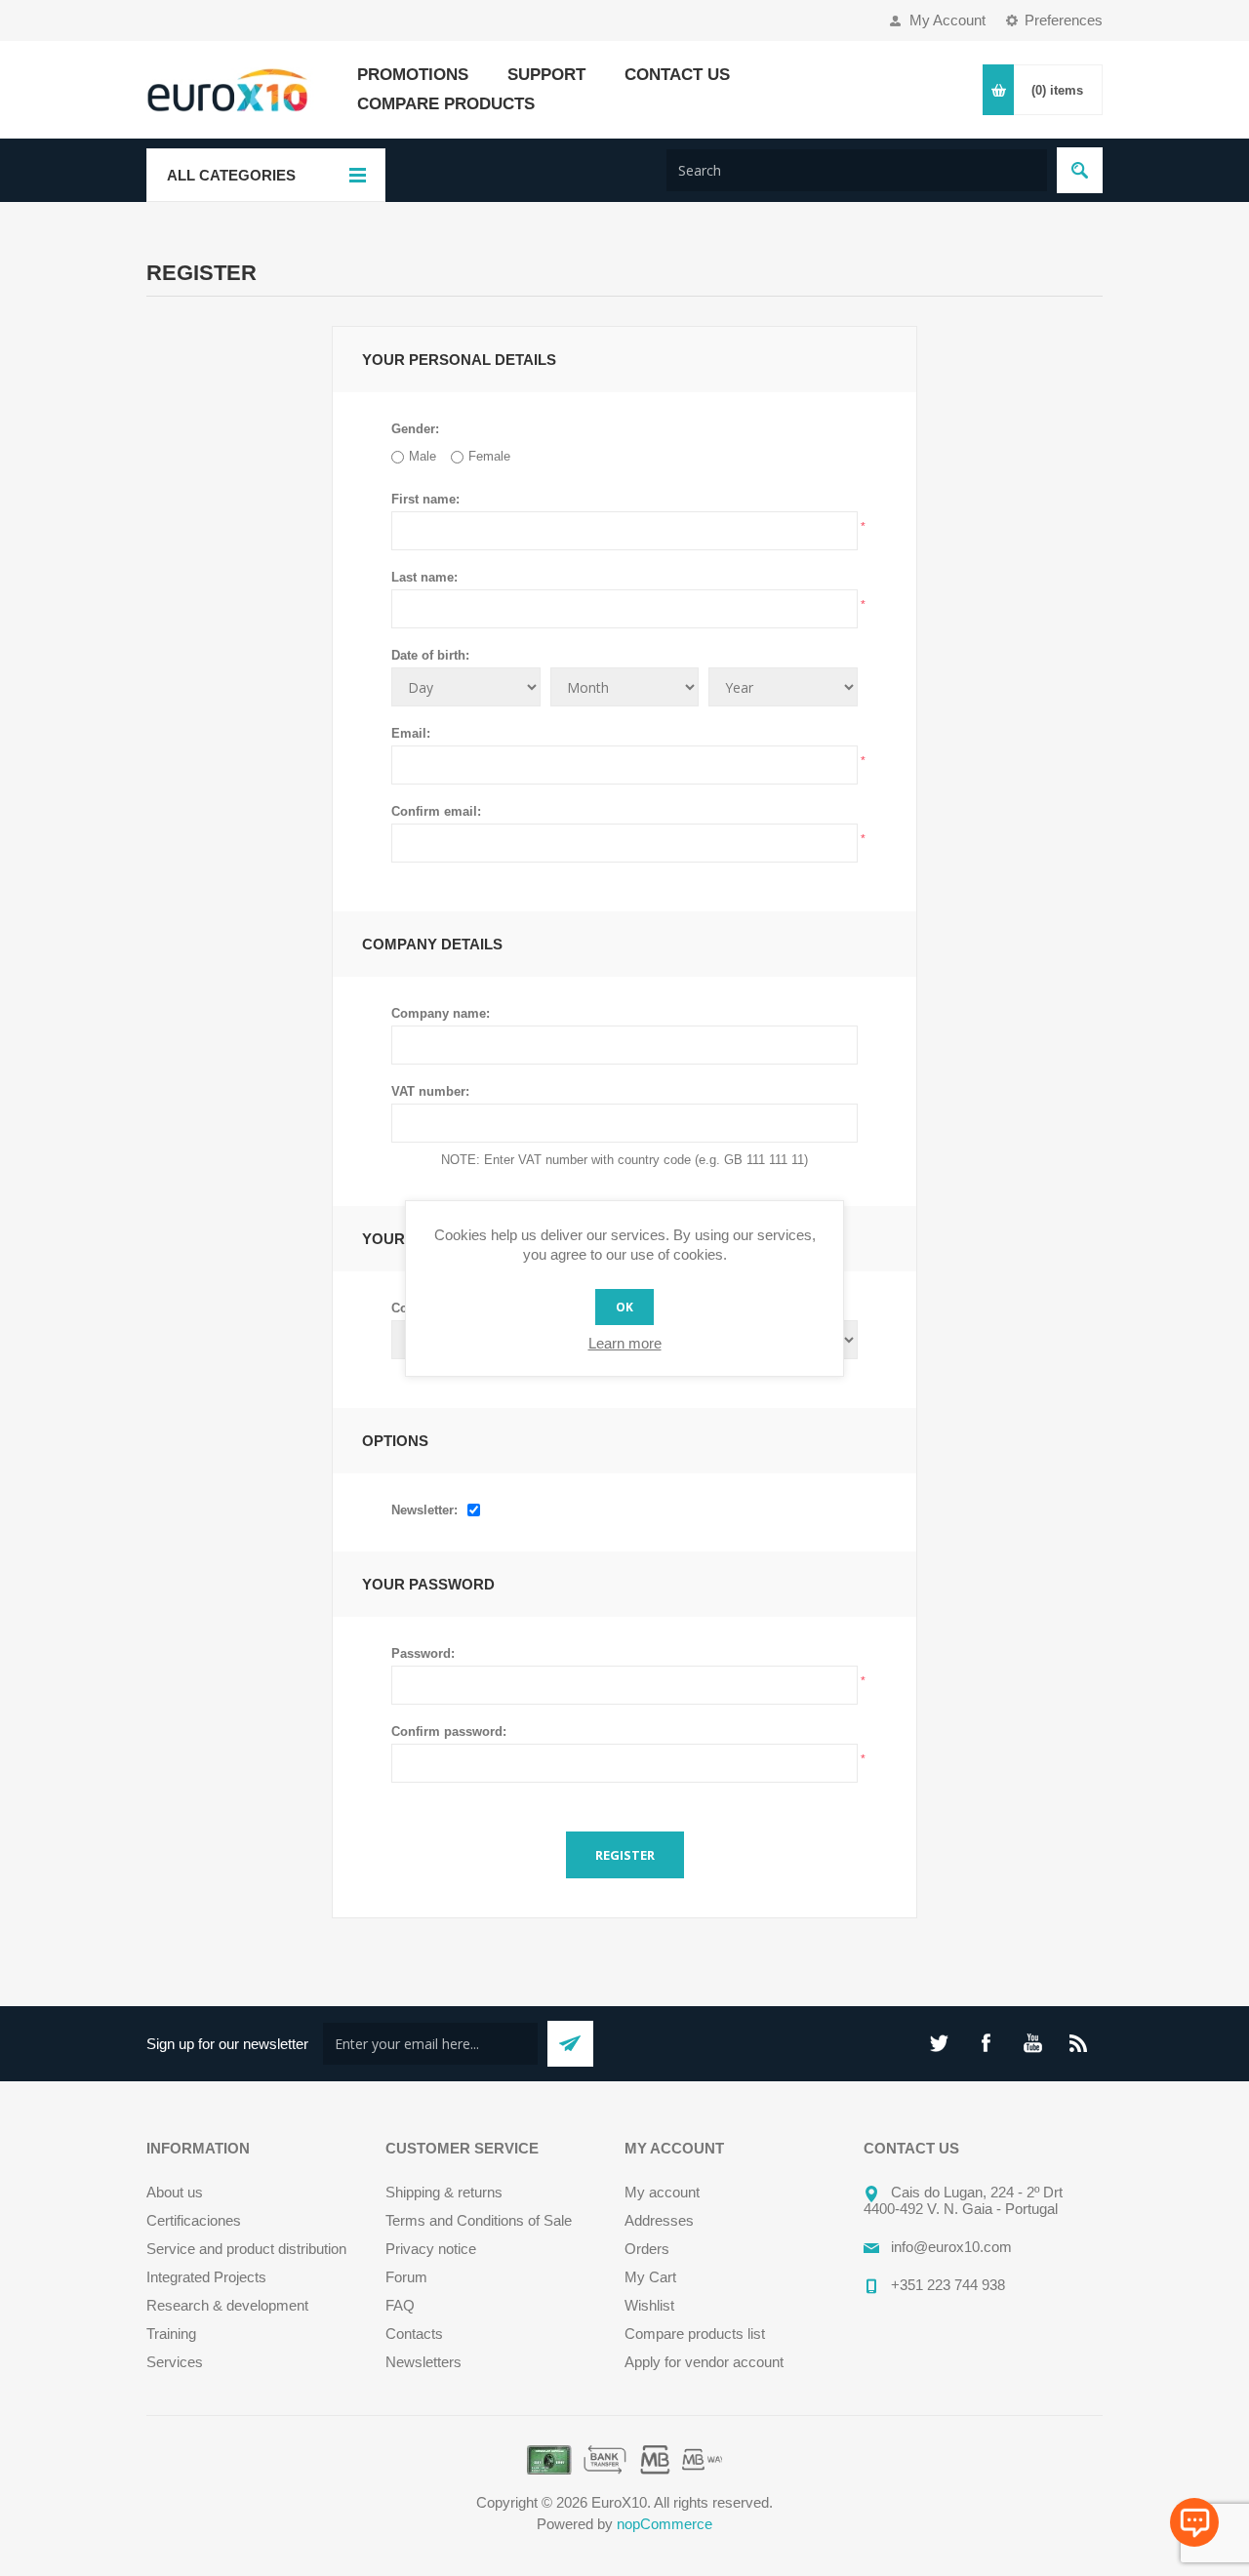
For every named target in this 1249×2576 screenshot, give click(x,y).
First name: (425, 499)
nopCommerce (665, 2524)
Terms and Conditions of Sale (479, 2220)
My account (662, 2192)
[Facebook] (986, 2043)
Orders (647, 2249)
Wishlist (649, 2305)
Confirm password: (449, 1731)
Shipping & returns (444, 2192)
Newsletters (423, 2362)
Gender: (415, 429)
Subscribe (570, 2044)
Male (423, 456)
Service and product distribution (246, 2249)
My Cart (650, 2277)
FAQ (400, 2305)
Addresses (659, 2220)
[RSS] (1079, 2043)
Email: (411, 733)
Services (175, 2362)
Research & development (227, 2305)
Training (171, 2334)
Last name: (424, 577)
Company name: (441, 1013)
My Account (947, 20)
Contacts (414, 2334)
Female (489, 456)
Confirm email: (436, 811)
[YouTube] (1032, 2043)
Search (1080, 170)
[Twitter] (939, 2043)
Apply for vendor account (704, 2362)
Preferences (1064, 20)
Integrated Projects (206, 2277)
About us (175, 2192)
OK (624, 1307)
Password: (423, 1653)
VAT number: (430, 1091)
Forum (406, 2277)
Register (625, 1855)
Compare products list (695, 2334)
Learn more (625, 1343)
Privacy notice (431, 2249)
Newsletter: (424, 1510)
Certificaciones (194, 2220)
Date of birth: (430, 655)
